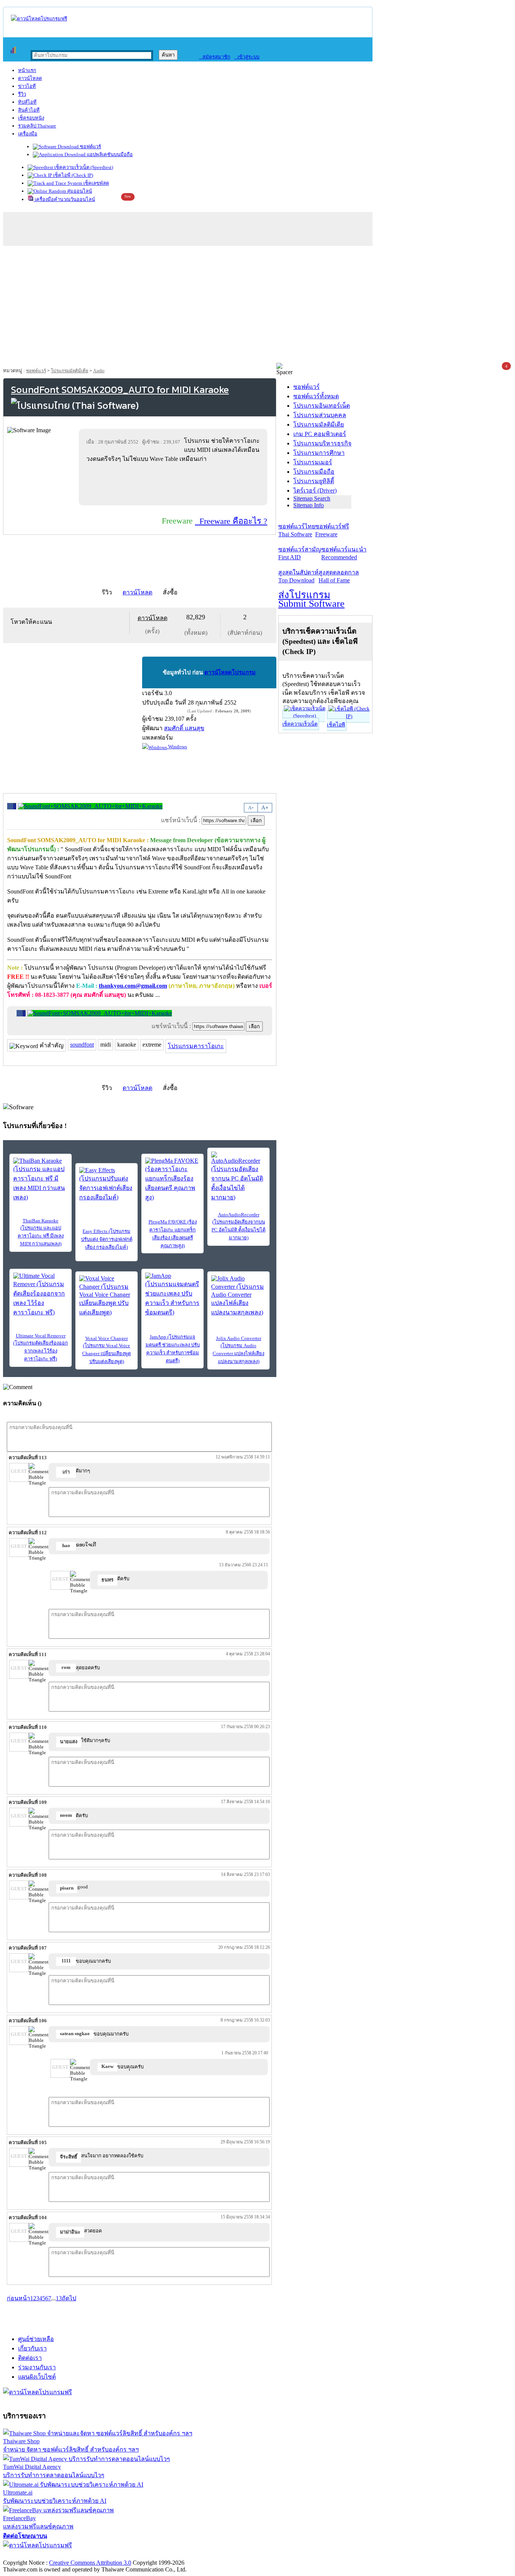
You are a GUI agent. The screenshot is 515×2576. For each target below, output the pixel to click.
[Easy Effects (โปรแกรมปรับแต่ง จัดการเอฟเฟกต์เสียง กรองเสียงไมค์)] (107, 1184)
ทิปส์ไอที (27, 102)
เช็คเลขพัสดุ (96, 183)
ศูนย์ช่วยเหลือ (36, 2339)
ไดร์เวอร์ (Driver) (315, 490)
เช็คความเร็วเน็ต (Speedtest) (83, 167)
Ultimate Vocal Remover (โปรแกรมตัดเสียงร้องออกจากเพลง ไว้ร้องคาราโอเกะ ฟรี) (41, 1347)
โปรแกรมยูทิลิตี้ (314, 481)
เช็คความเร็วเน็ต (300, 724)
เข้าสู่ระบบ (247, 57)
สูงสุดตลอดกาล (339, 576)
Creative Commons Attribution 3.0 (90, 2563)
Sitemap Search (312, 498)
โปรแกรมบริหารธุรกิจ (322, 443)
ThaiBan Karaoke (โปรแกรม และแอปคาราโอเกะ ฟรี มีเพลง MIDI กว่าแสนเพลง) (41, 1232)
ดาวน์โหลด (30, 78)
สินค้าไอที (29, 110)
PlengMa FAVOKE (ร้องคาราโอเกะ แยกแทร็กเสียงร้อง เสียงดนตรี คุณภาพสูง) (173, 1234)
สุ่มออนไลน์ (79, 191)
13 (59, 2298)
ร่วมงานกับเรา (37, 2367)
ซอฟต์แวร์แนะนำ (344, 553)
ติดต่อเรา (30, 2358)
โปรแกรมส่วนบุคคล (320, 415)
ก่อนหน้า (18, 2298)
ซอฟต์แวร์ (90, 147)
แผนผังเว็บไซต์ (37, 2377)
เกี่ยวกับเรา (32, 2348)
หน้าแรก (27, 70)
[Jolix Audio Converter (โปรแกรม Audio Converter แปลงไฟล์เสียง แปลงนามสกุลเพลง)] (238, 1296)
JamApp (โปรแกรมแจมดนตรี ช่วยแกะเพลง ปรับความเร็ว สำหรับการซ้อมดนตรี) (173, 1349)
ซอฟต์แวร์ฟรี (332, 530)
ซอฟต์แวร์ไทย (297, 530)
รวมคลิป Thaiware (37, 126)
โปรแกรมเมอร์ (313, 462)
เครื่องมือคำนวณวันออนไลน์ (64, 199)
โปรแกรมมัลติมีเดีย (70, 371)
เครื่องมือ (28, 134)
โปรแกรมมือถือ (314, 472)
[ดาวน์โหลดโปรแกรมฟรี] (39, 19)
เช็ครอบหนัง (31, 118)
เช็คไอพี (336, 725)
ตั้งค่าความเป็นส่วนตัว (32, 2555)
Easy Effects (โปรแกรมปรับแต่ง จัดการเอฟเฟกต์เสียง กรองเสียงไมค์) (107, 1239)
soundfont (82, 1045)
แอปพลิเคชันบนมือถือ (109, 154)
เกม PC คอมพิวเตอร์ (320, 434)
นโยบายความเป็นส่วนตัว (100, 2555)
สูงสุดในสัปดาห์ (298, 576)
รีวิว (22, 94)
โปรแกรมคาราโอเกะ (196, 1046)
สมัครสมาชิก (215, 57)
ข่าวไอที (27, 86)
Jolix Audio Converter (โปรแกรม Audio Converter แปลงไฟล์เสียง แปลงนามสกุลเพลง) (238, 1350)
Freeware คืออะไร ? (231, 521)
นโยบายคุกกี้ (156, 2555)
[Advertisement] (257, 306)
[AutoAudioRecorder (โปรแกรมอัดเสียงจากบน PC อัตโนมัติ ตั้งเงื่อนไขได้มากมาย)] (238, 1177)
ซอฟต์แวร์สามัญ (300, 553)
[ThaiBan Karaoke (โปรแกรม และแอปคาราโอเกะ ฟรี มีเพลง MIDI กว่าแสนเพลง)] (41, 1180)
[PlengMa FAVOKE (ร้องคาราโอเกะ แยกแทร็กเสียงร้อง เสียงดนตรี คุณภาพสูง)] (172, 1180)
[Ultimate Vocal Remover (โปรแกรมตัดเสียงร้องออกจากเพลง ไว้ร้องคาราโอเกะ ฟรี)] (41, 1295)
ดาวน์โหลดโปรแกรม (230, 672)
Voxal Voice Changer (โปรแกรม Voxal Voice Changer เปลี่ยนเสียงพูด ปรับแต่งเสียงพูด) (107, 1350)
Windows (177, 747)
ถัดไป (69, 2298)
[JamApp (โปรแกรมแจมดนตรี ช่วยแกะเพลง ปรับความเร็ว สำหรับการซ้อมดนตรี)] (172, 1295)
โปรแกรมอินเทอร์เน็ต (322, 406)
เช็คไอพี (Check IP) (73, 175)
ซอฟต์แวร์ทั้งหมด (316, 396)
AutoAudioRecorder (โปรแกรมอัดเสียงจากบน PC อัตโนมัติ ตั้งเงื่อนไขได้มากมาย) (238, 1226)
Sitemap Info (309, 505)
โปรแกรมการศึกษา (319, 453)
